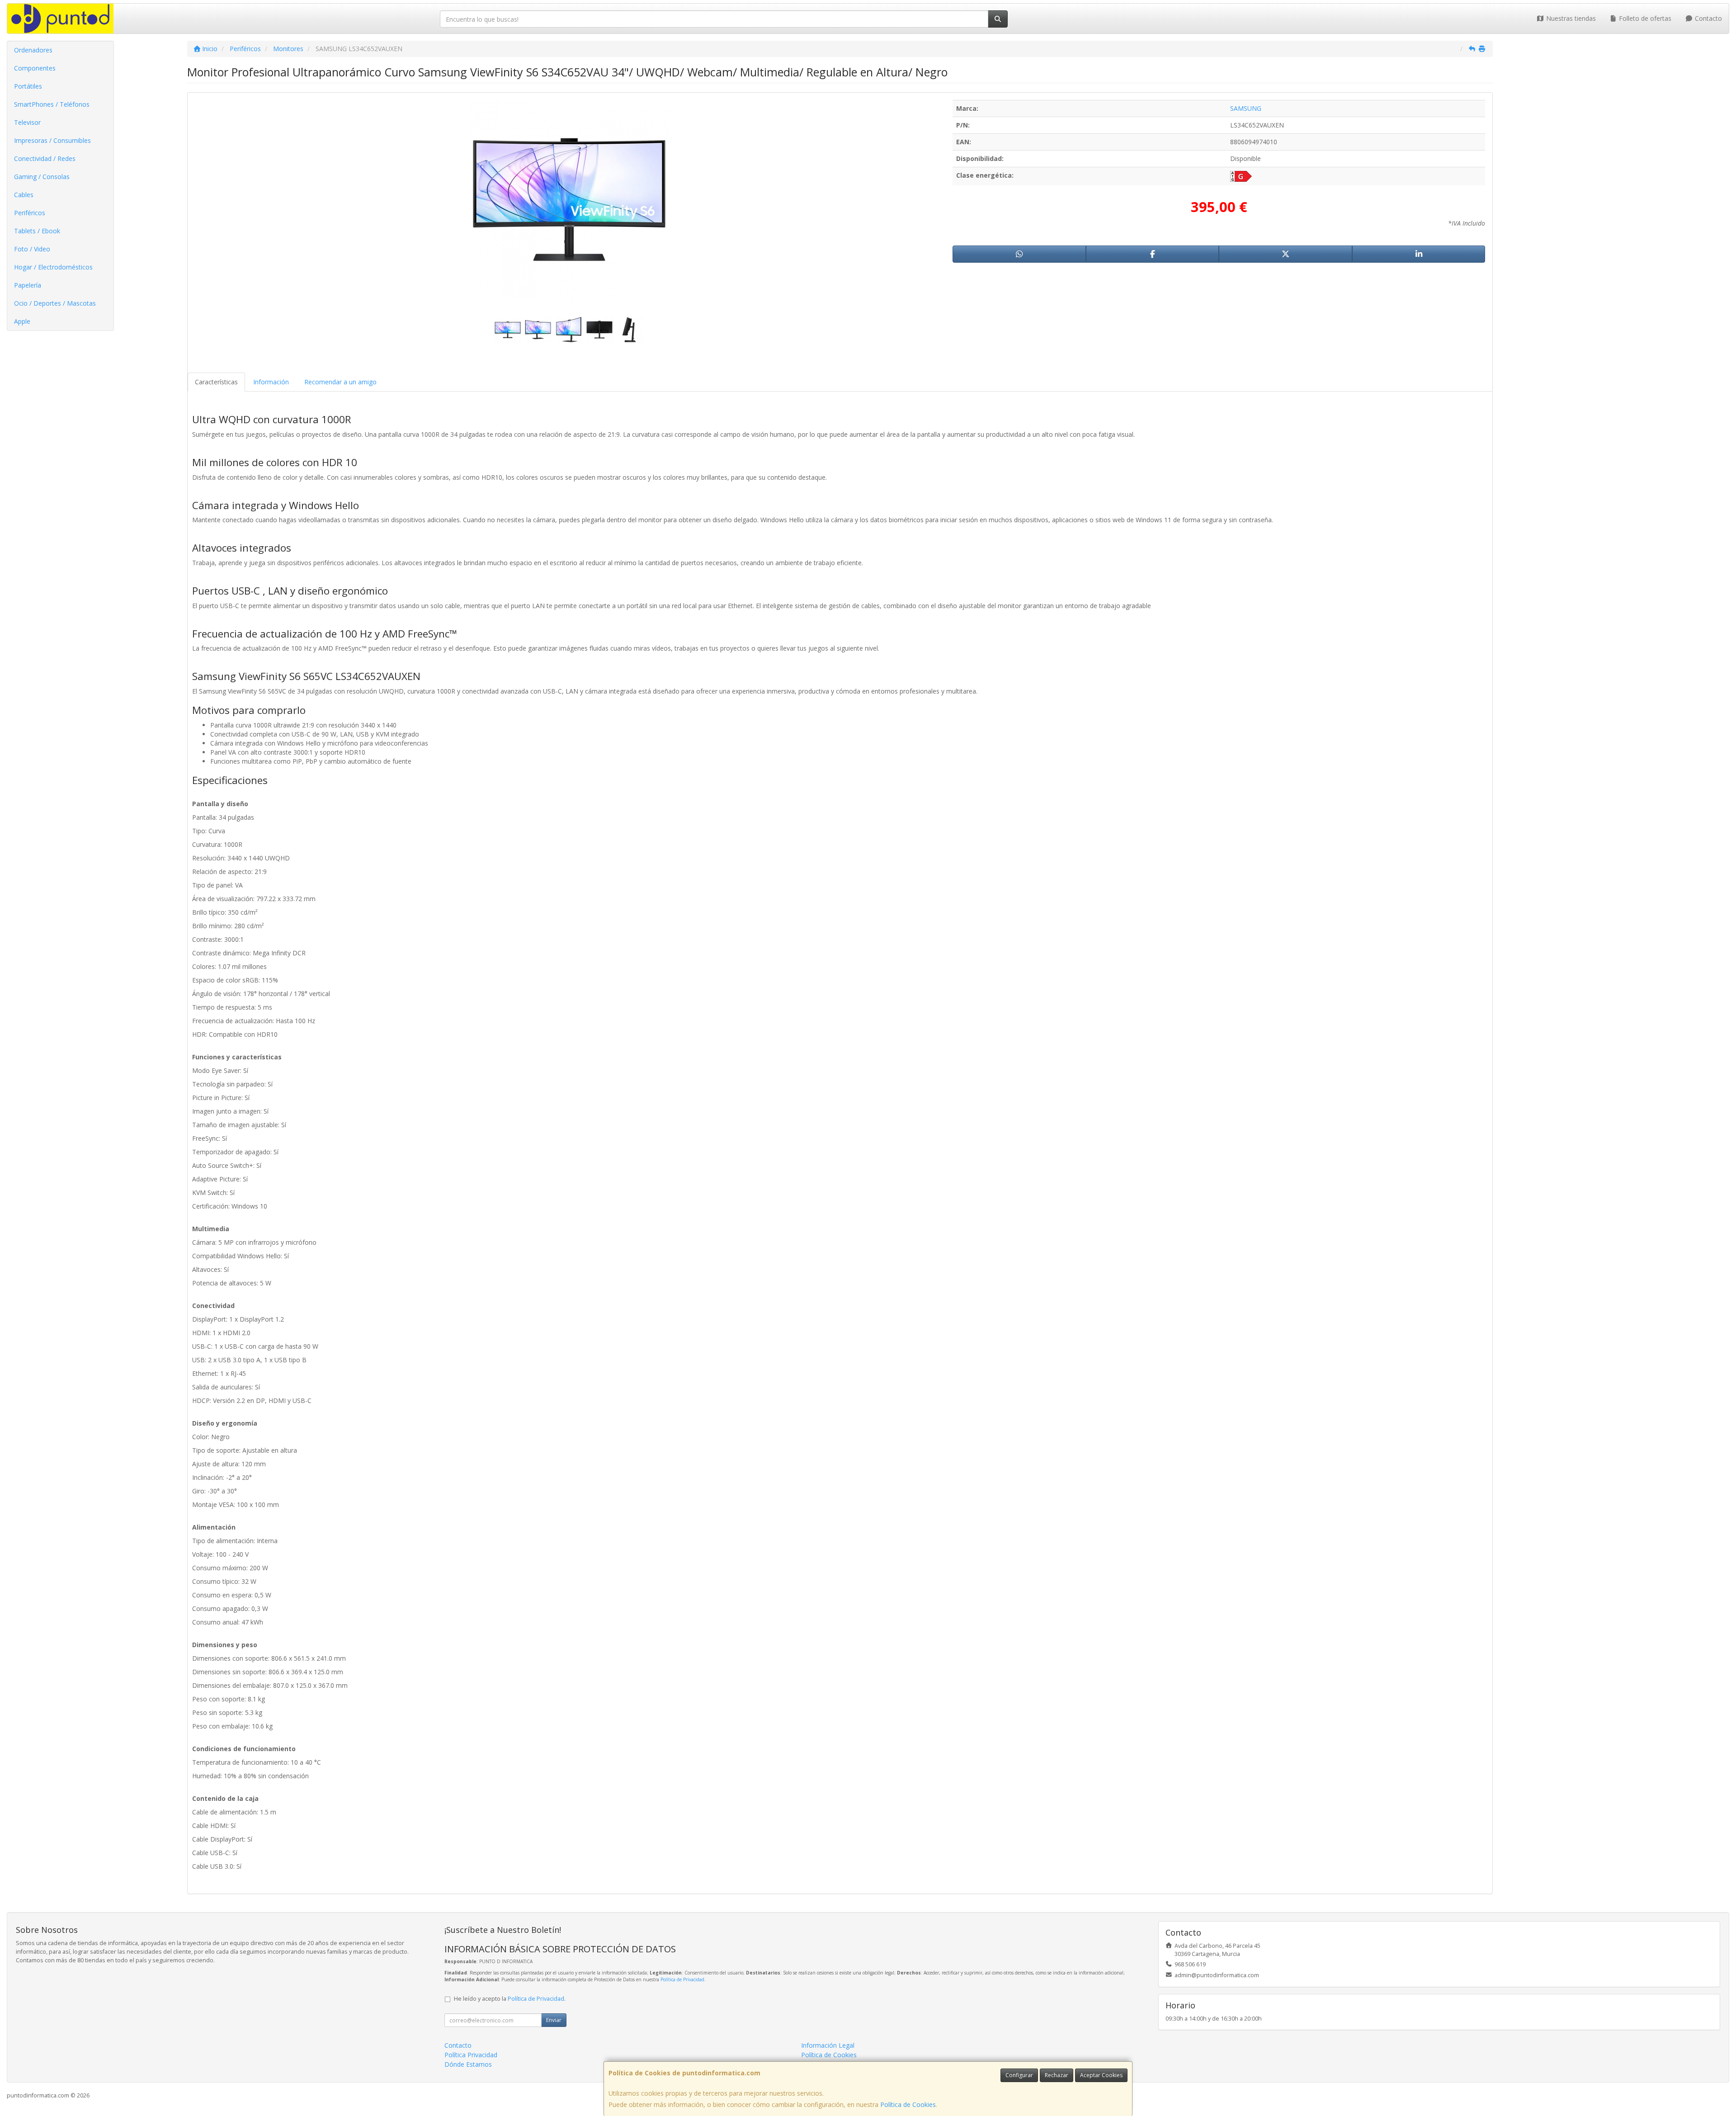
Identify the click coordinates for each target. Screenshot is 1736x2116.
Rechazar (1057, 2075)
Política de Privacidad (682, 1979)
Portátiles (28, 86)
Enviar (554, 2020)
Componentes (35, 68)
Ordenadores (33, 50)
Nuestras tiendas (1570, 18)
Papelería (28, 285)
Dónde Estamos (468, 2064)
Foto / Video (32, 249)
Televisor (27, 122)
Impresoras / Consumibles (52, 140)
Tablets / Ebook (37, 231)
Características (216, 382)
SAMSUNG (1246, 108)
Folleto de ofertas (1644, 18)
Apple (22, 321)
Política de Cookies (908, 2104)
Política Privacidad (471, 2055)
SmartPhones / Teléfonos (52, 104)
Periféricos (30, 213)
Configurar (1019, 2075)
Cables (24, 195)
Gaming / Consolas (42, 177)
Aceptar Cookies (1101, 2075)
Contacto (1708, 18)
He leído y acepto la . (510, 1999)
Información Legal (828, 2045)
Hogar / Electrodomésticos (53, 267)
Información (271, 382)
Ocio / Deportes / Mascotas (55, 303)
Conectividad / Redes (45, 158)
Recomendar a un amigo (340, 382)
